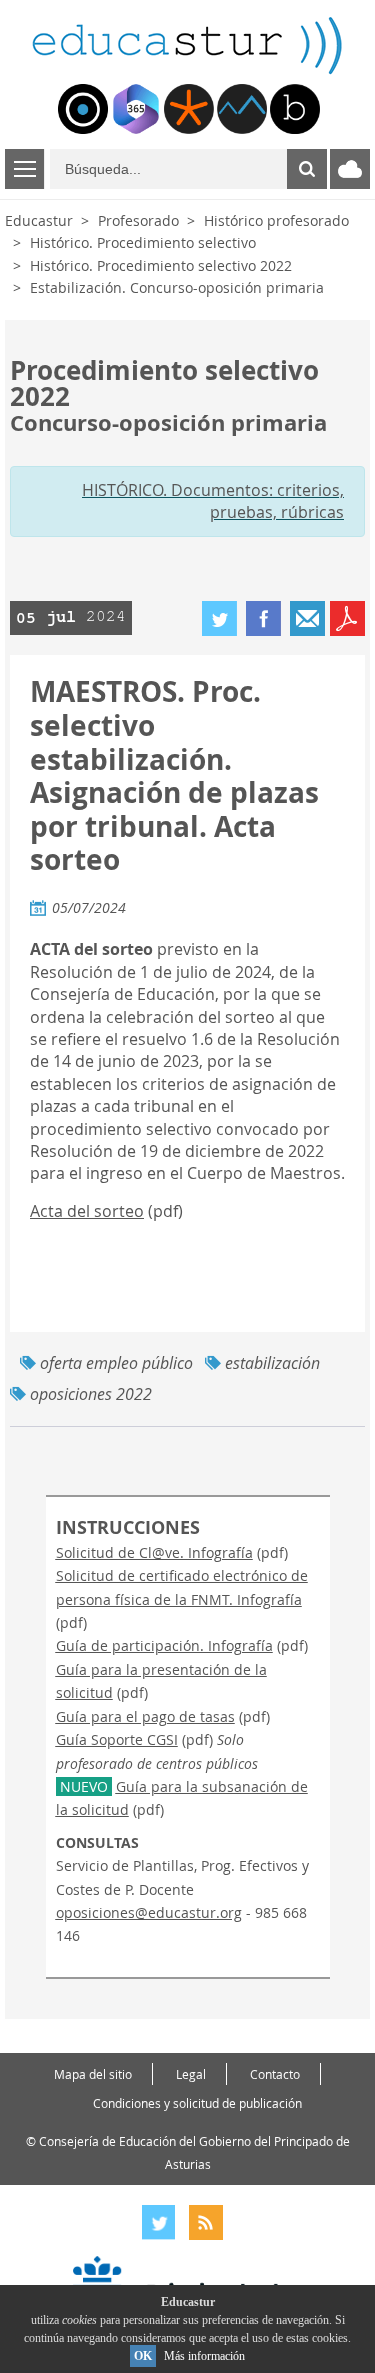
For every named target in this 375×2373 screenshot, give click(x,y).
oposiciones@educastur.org (149, 1912)
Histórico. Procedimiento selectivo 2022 (161, 265)
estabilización (272, 1363)
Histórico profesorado (276, 220)
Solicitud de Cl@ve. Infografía (154, 1552)
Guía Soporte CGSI (117, 1739)
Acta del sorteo (87, 1211)
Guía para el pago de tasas (145, 1716)
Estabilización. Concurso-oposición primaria (177, 287)
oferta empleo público (116, 1363)
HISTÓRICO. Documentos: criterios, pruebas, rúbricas (213, 501)
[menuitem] (83, 109)
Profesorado (138, 220)
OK (143, 2356)
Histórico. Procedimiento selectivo (143, 242)
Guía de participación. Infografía (164, 1645)
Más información (204, 2356)
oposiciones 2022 (91, 1394)
